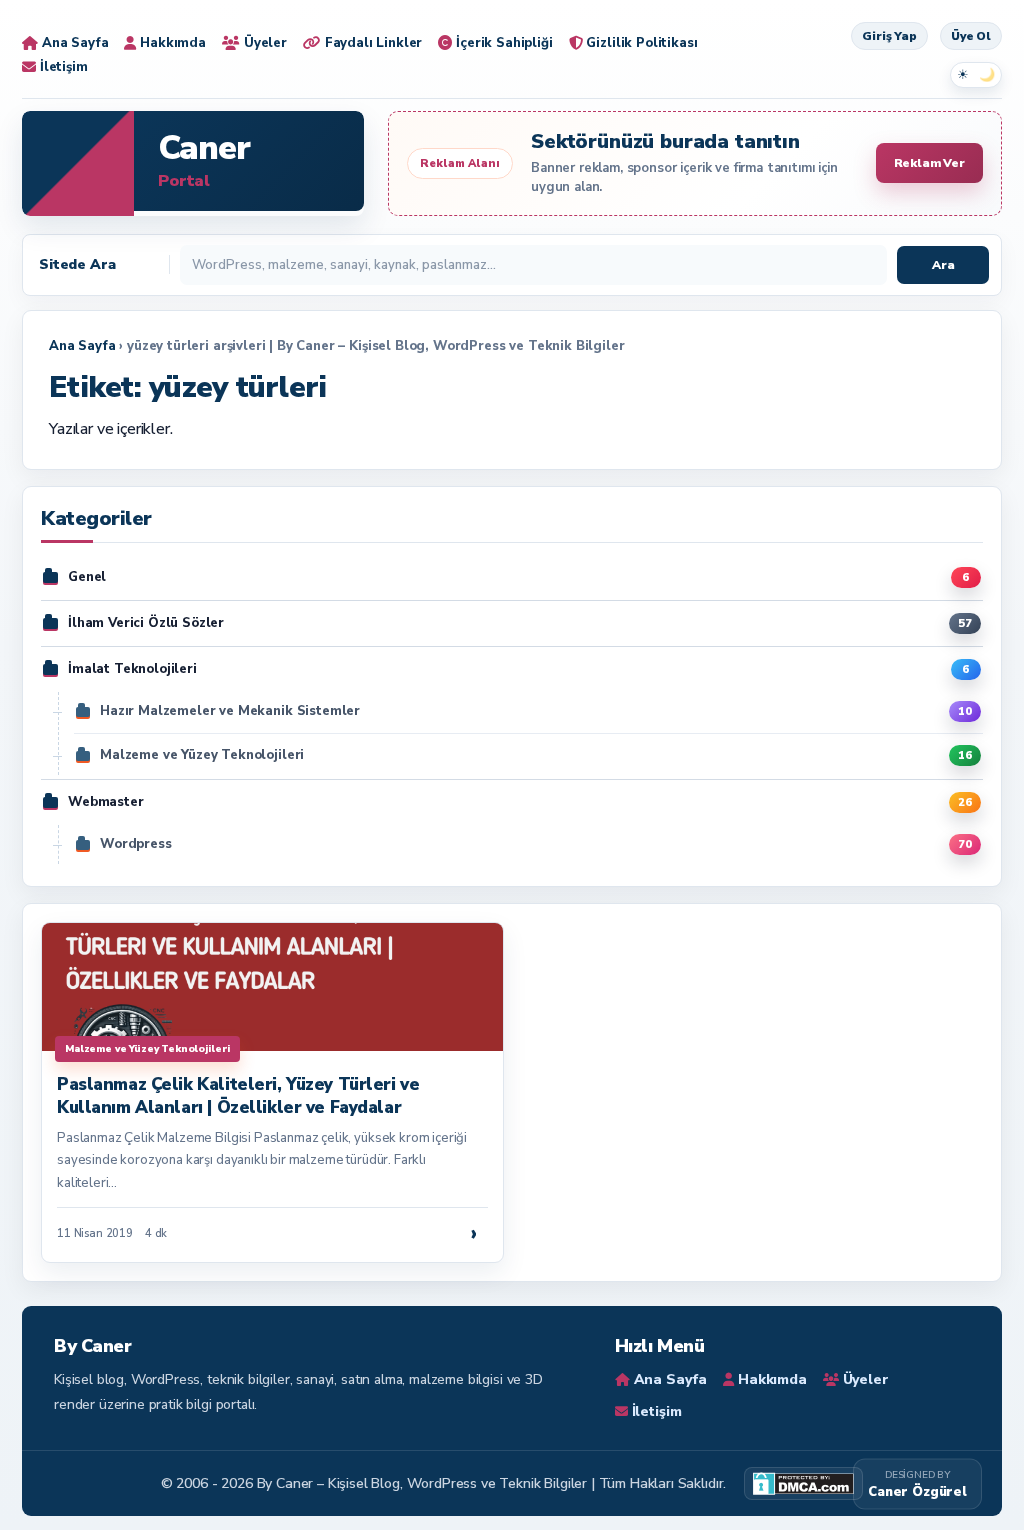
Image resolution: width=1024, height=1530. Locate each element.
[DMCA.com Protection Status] (803, 1483)
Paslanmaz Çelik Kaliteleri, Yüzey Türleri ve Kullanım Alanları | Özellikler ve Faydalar (238, 1095)
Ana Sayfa (82, 346)
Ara (943, 265)
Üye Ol (971, 36)
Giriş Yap (889, 36)
